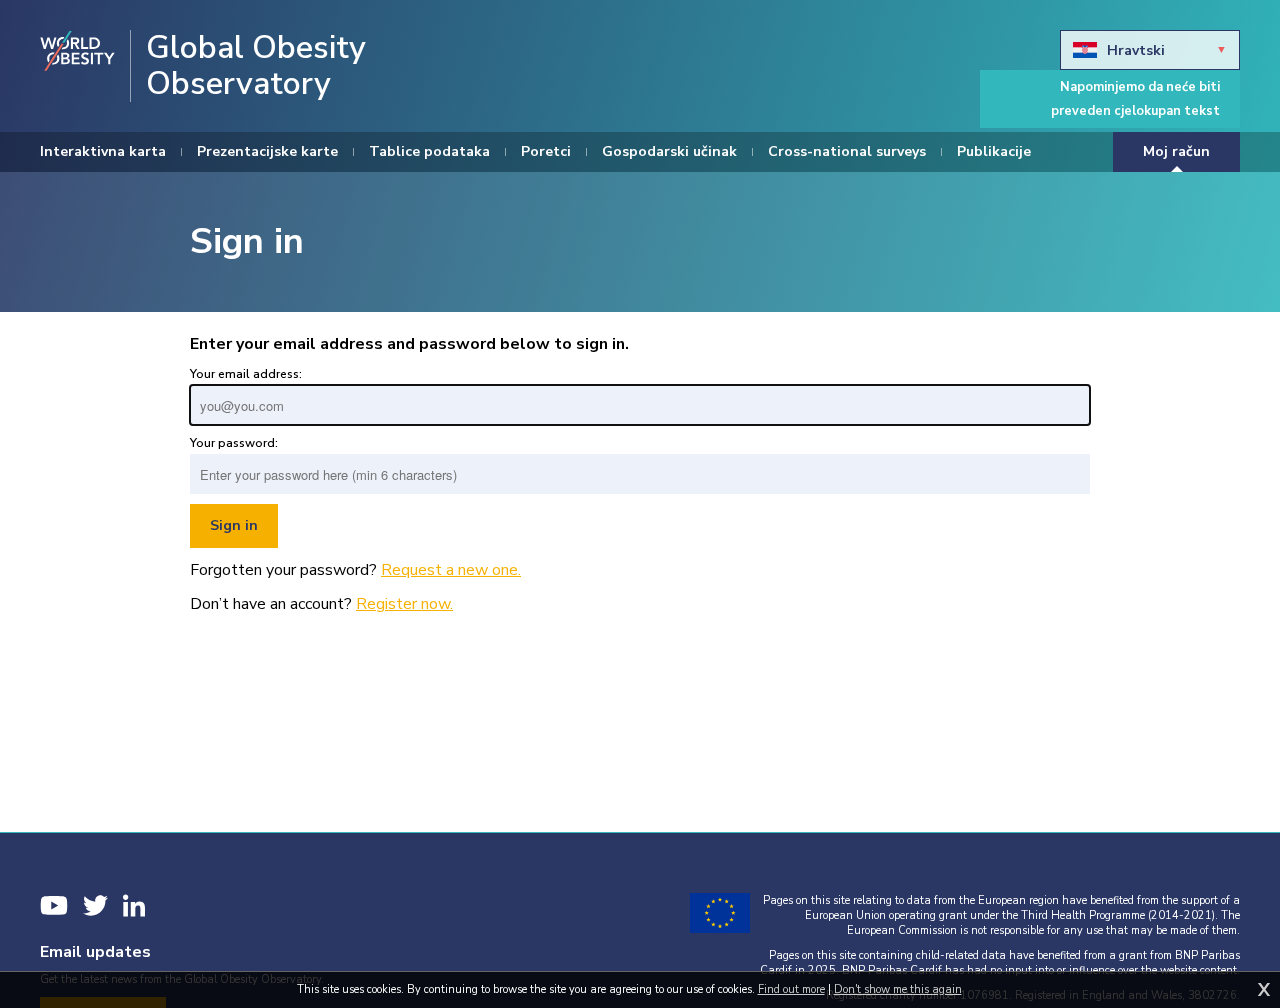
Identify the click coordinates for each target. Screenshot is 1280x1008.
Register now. (404, 604)
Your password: (234, 443)
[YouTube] (54, 905)
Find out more (791, 989)
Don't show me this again (898, 989)
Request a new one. (451, 570)
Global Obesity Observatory (256, 66)
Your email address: (246, 374)
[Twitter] (95, 905)
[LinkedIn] (134, 905)
